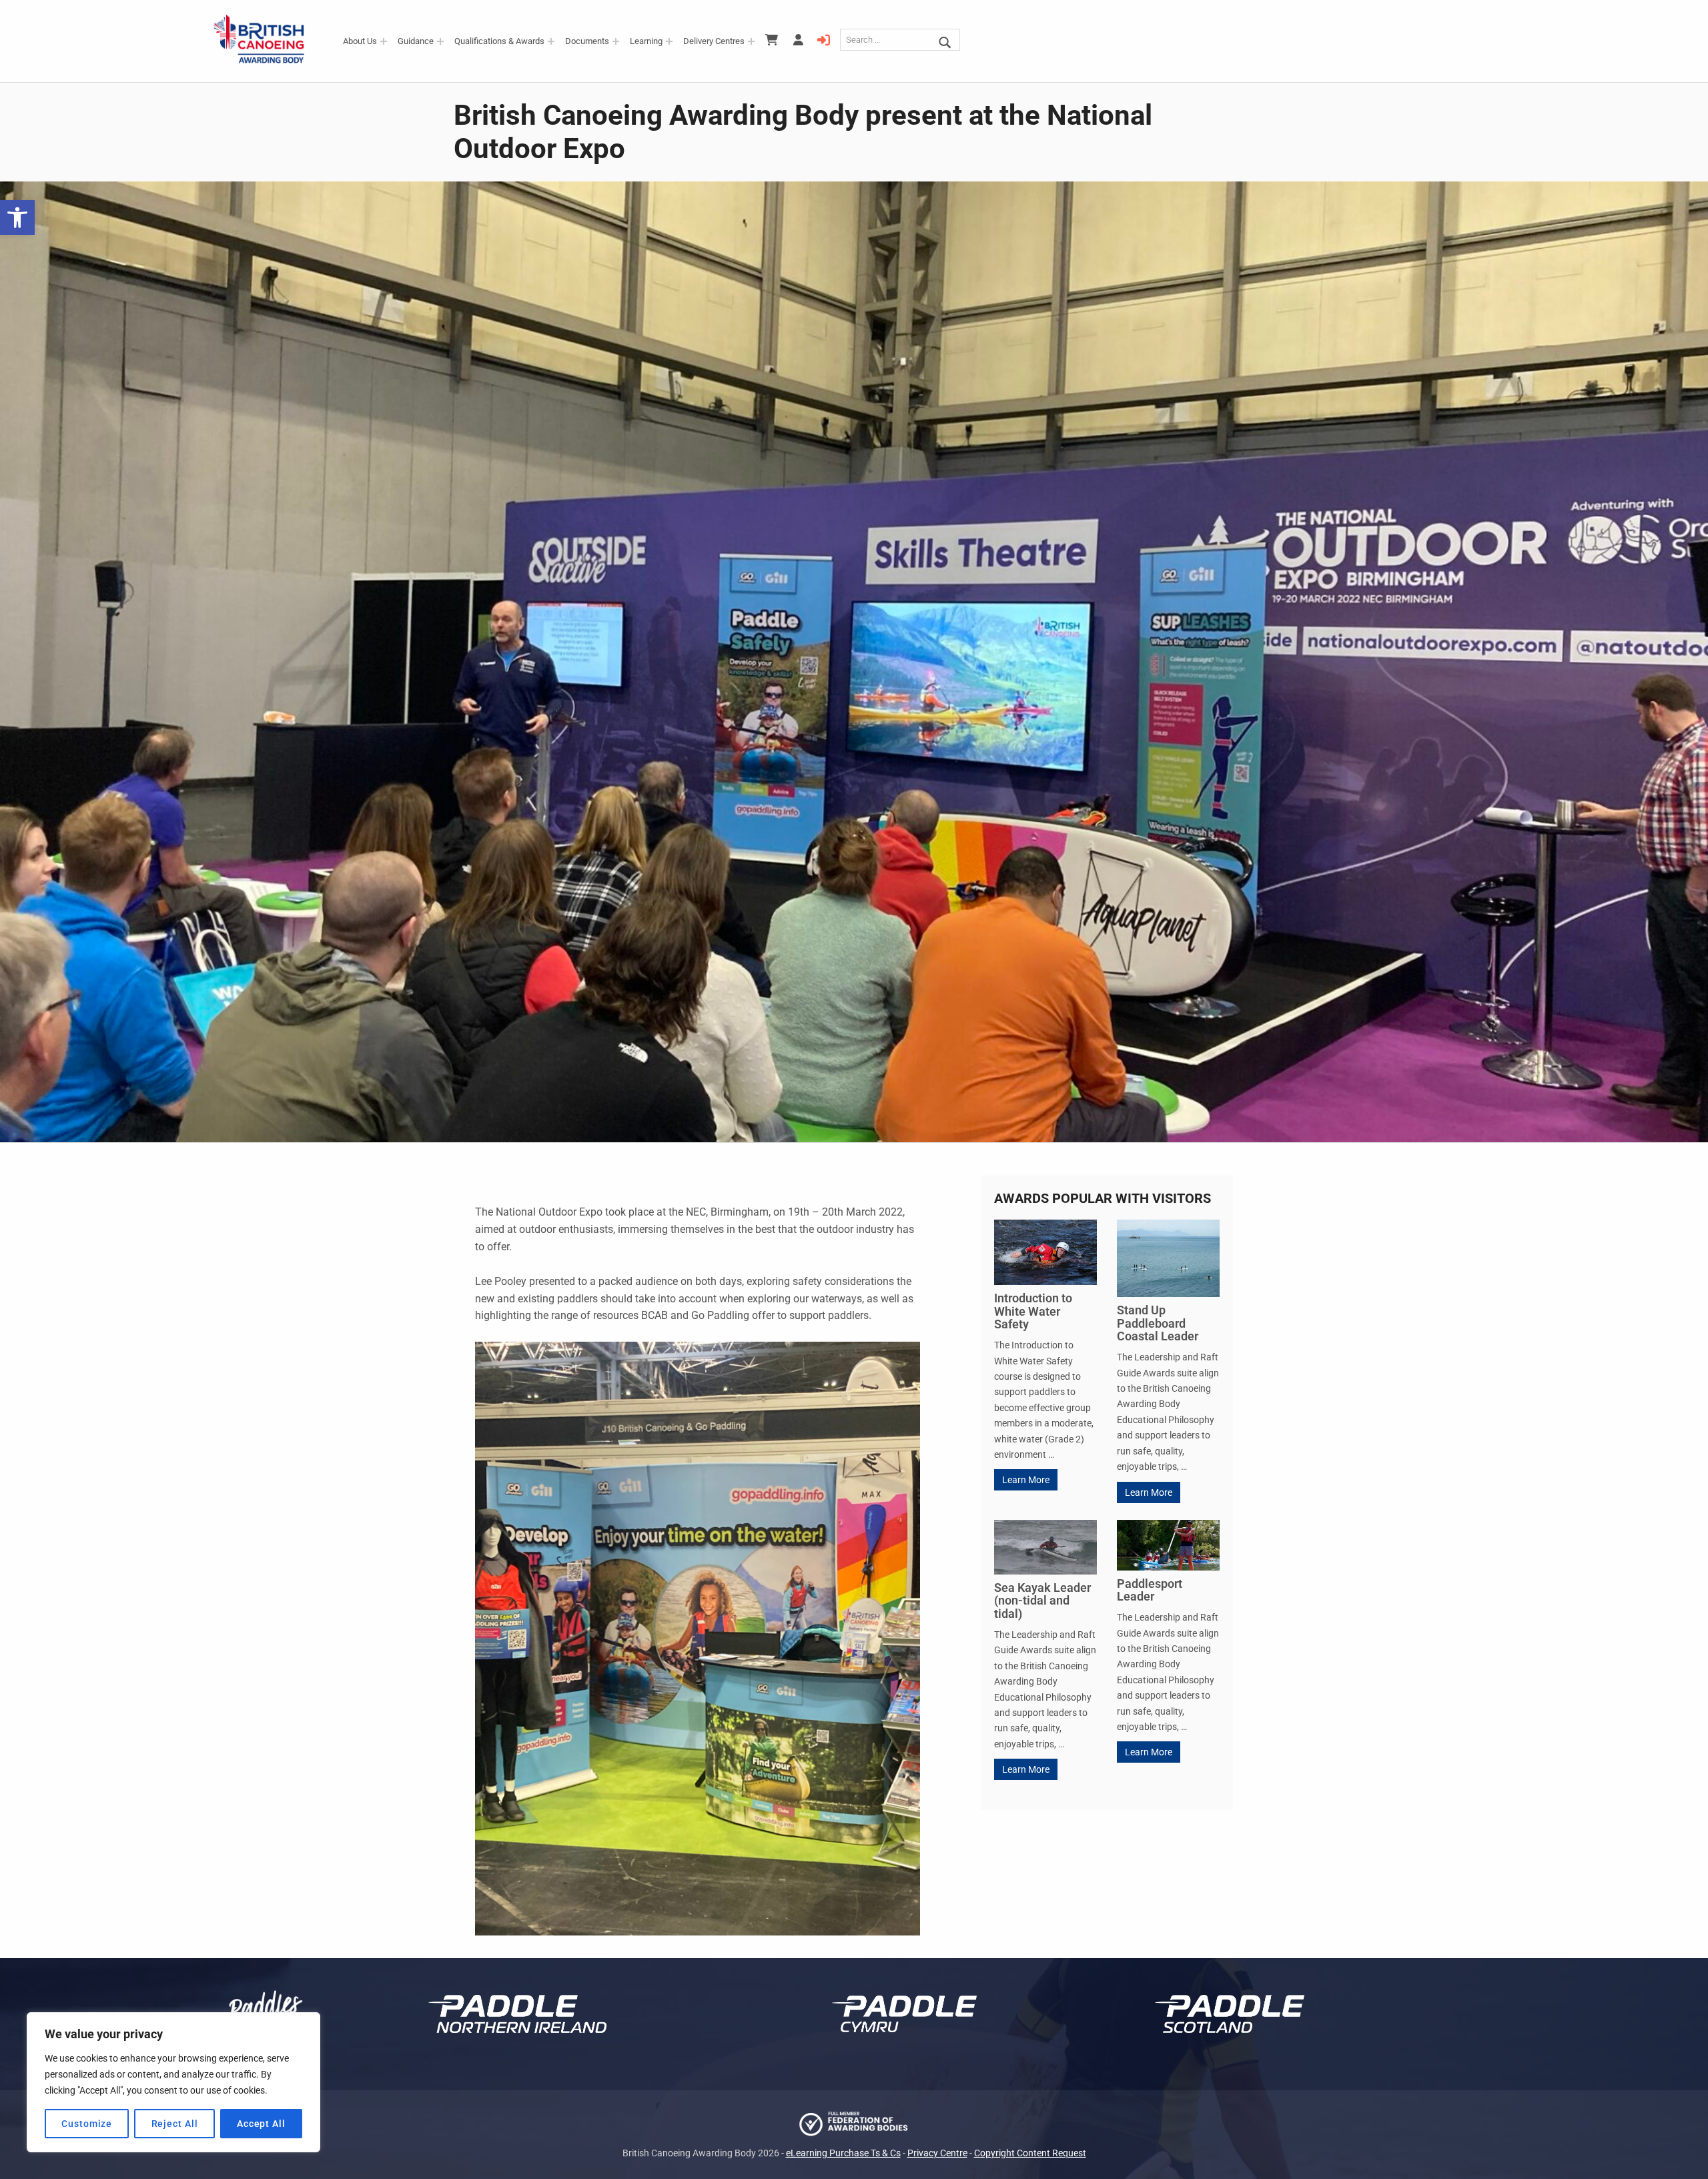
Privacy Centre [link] (937, 2153)
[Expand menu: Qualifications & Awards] (551, 41)
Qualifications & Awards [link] (499, 41)
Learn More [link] (1026, 1480)
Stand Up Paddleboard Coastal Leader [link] (1158, 1323)
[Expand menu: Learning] (669, 41)
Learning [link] (646, 41)
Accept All (261, 2124)
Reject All (175, 2124)
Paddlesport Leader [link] (1150, 1590)
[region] (173, 2082)
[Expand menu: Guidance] (440, 41)
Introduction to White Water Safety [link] (1033, 1311)
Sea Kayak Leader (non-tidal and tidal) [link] (1042, 1601)
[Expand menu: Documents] (616, 41)
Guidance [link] (416, 41)
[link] (17, 217)
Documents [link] (587, 41)
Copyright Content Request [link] (1030, 2153)
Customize (87, 2124)
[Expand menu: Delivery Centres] (751, 41)
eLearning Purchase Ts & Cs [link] (843, 2153)
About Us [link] (360, 41)
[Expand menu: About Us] (384, 41)
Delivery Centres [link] (714, 41)
